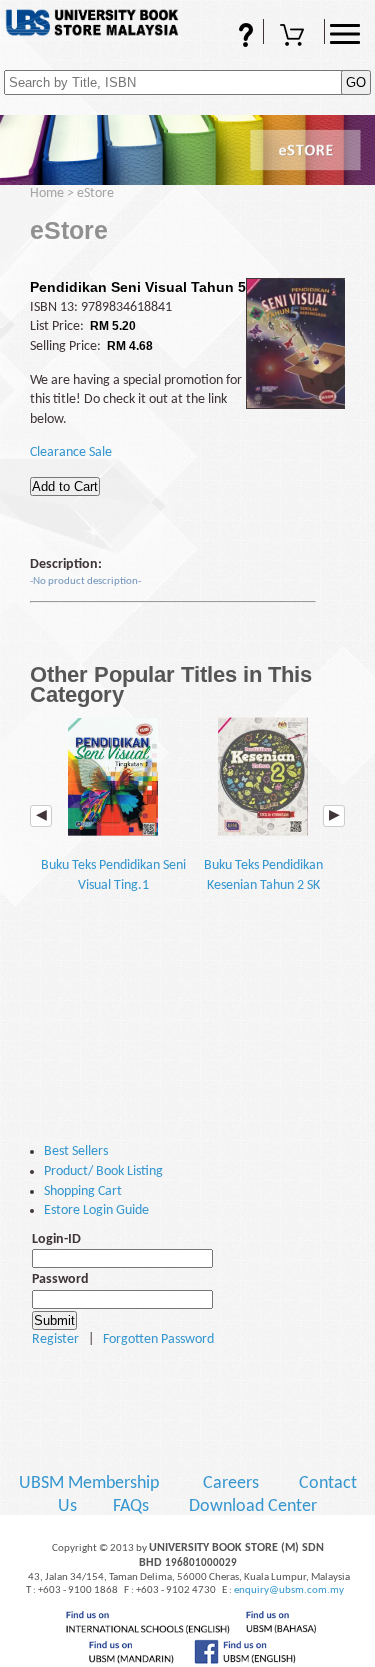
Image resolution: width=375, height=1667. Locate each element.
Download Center (253, 1506)
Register (55, 1339)
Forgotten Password (158, 1339)
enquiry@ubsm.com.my (289, 1590)
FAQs (218, 43)
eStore (95, 193)
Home (47, 193)
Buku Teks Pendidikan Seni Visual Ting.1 (113, 875)
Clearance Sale (71, 452)
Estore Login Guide (96, 1210)
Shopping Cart (294, 43)
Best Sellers (76, 1151)
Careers (231, 1483)
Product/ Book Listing (103, 1171)
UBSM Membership (91, 1483)
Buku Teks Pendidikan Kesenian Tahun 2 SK (263, 875)
